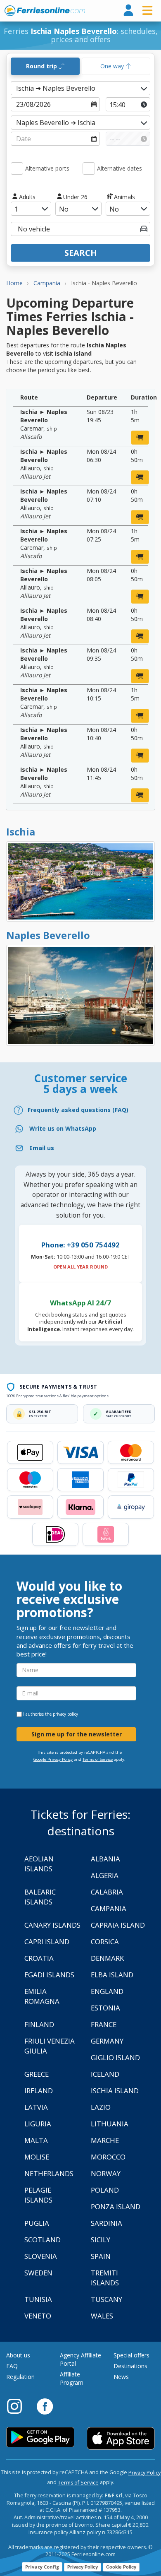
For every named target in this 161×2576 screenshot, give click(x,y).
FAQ (12, 2366)
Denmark (107, 1958)
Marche (105, 2140)
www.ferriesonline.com (45, 11)
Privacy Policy (144, 2473)
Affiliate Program (72, 2378)
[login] (128, 11)
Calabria (107, 1892)
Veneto (38, 2316)
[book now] (140, 438)
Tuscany (107, 2299)
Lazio (101, 2107)
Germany (107, 2041)
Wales (102, 2316)
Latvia (36, 2107)
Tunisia (38, 2299)
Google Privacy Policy (53, 1759)
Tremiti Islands (105, 2278)
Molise (37, 2157)
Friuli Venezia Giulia (50, 2046)
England (107, 1991)
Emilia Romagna (42, 1996)
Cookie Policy (121, 2567)
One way (113, 66)
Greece (37, 2074)
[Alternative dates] (89, 169)
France (104, 2024)
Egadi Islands (49, 1975)
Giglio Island (115, 2057)
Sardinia (107, 2223)
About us (18, 2355)
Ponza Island (116, 2206)
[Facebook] (45, 2406)
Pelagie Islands (38, 2195)
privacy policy (65, 1714)
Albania (105, 1859)
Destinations (130, 2366)
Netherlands (49, 2173)
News (121, 2377)
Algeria (105, 1875)
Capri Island (47, 1942)
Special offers (131, 2355)
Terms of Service (98, 1759)
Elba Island (112, 1975)
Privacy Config (42, 2567)
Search (81, 253)
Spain (101, 2256)
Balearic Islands (40, 1897)
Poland (105, 2190)
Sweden (38, 2273)
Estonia (105, 2008)
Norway (106, 2173)
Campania (109, 1908)
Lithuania (110, 2124)
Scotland (43, 2240)
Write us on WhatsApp (63, 1128)
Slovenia (41, 2256)
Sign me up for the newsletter (77, 1734)
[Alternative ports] (17, 169)
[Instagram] (19, 2406)
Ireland (39, 2091)
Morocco (108, 2157)
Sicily (101, 2240)
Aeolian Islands (39, 1864)
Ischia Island (115, 2091)
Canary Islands (52, 1925)
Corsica (105, 1942)
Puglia (37, 2223)
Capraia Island (118, 1925)
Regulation (20, 2377)
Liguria (38, 2124)
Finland (39, 2024)
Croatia (39, 1958)
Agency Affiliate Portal (80, 2359)
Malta (36, 2140)
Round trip (42, 66)
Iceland (105, 2074)
